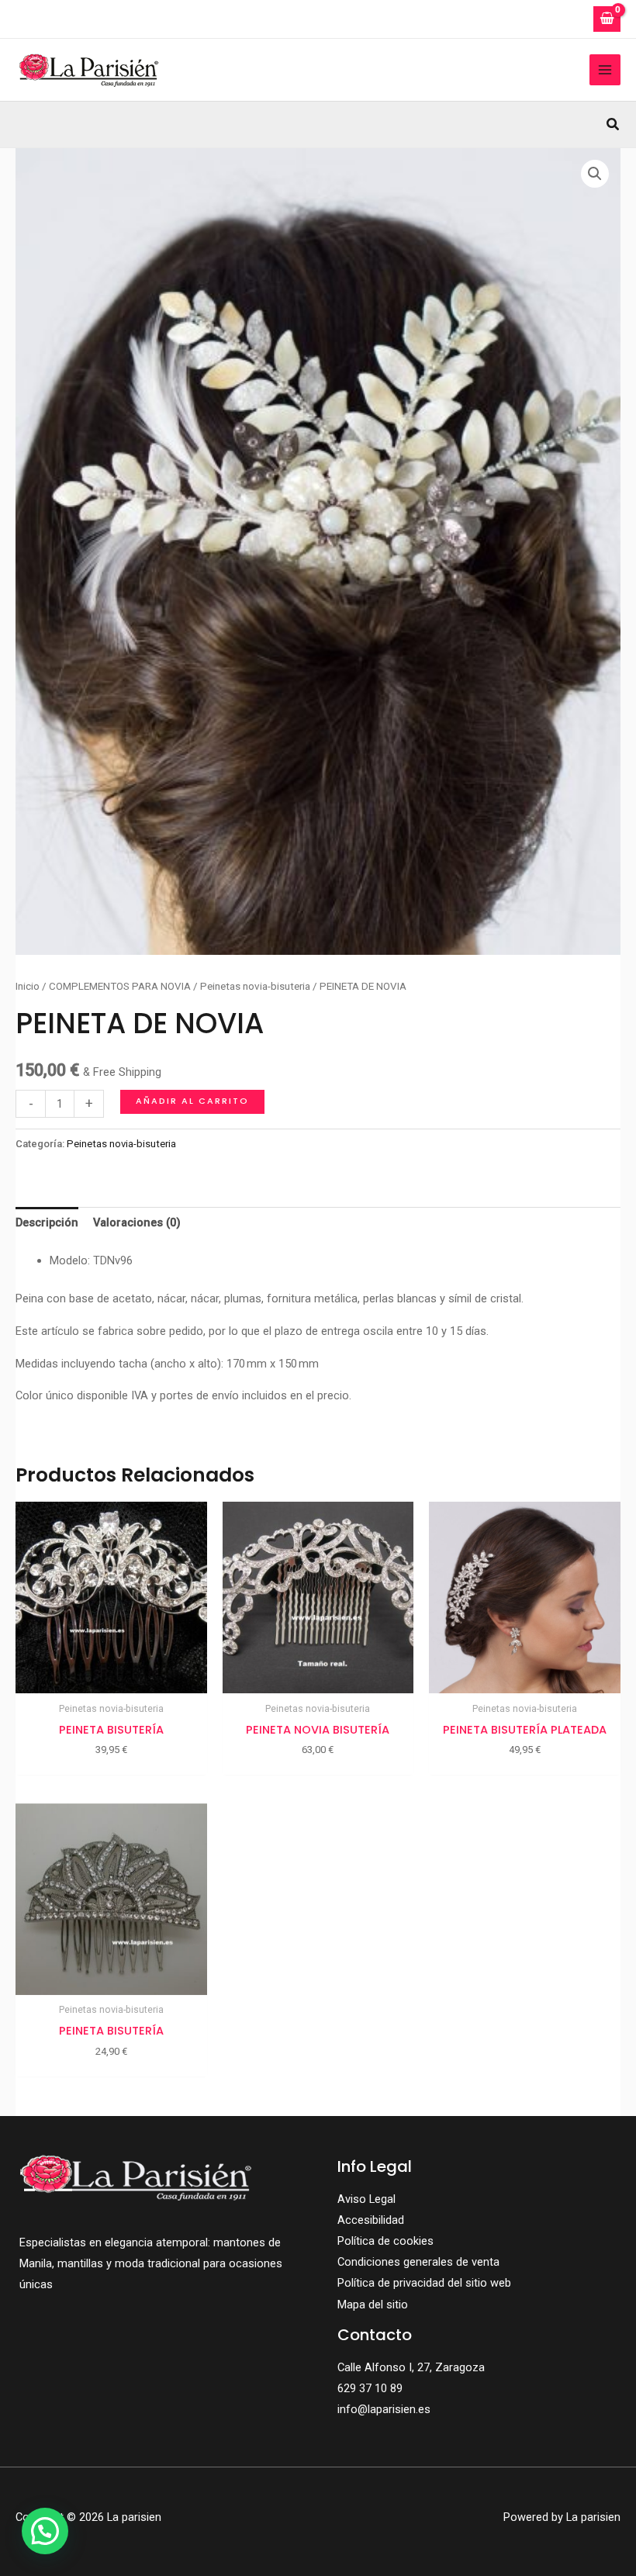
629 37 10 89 (370, 2388)
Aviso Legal (366, 2199)
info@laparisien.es (384, 2409)
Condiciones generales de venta (418, 2262)
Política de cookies (385, 2241)
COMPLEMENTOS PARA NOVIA (120, 986)
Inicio (28, 986)
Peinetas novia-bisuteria (255, 986)
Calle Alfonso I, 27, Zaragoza (411, 2367)
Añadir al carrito (192, 1101)
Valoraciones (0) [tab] (137, 1222)
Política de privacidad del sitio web (424, 2283)
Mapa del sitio (373, 2305)
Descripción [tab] (47, 1222)
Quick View (111, 1681)
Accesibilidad (371, 2220)
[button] (614, 124)
